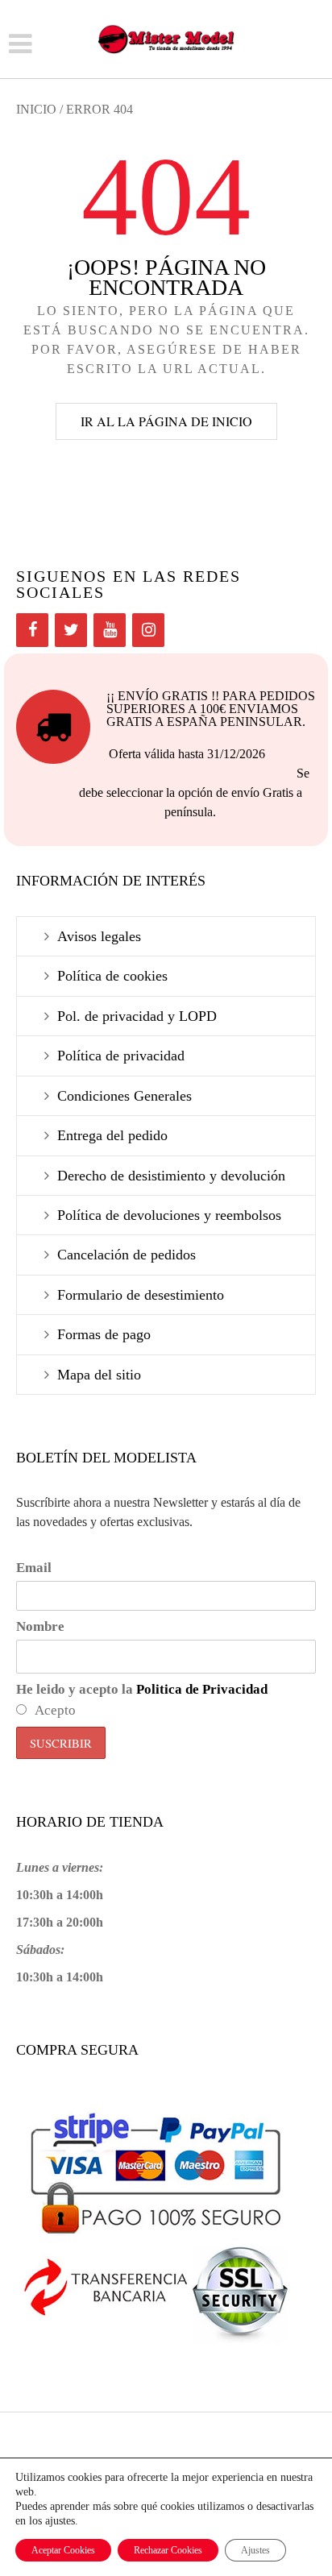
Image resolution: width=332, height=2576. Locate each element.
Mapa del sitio (99, 1375)
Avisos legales (99, 936)
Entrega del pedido (112, 1135)
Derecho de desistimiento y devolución (171, 1176)
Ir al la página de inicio (166, 421)
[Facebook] (32, 630)
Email (34, 1568)
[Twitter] (71, 630)
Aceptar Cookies (63, 2550)
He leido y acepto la (142, 1689)
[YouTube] (110, 630)
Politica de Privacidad (202, 1689)
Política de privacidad (121, 1056)
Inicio (36, 109)
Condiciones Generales (124, 1096)
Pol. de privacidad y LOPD (137, 1016)
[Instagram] (148, 630)
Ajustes (255, 2550)
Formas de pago (104, 1334)
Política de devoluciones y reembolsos (169, 1215)
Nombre (40, 1626)
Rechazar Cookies (168, 2550)
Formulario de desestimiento (141, 1295)
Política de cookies (112, 976)
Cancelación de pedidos (127, 1255)
